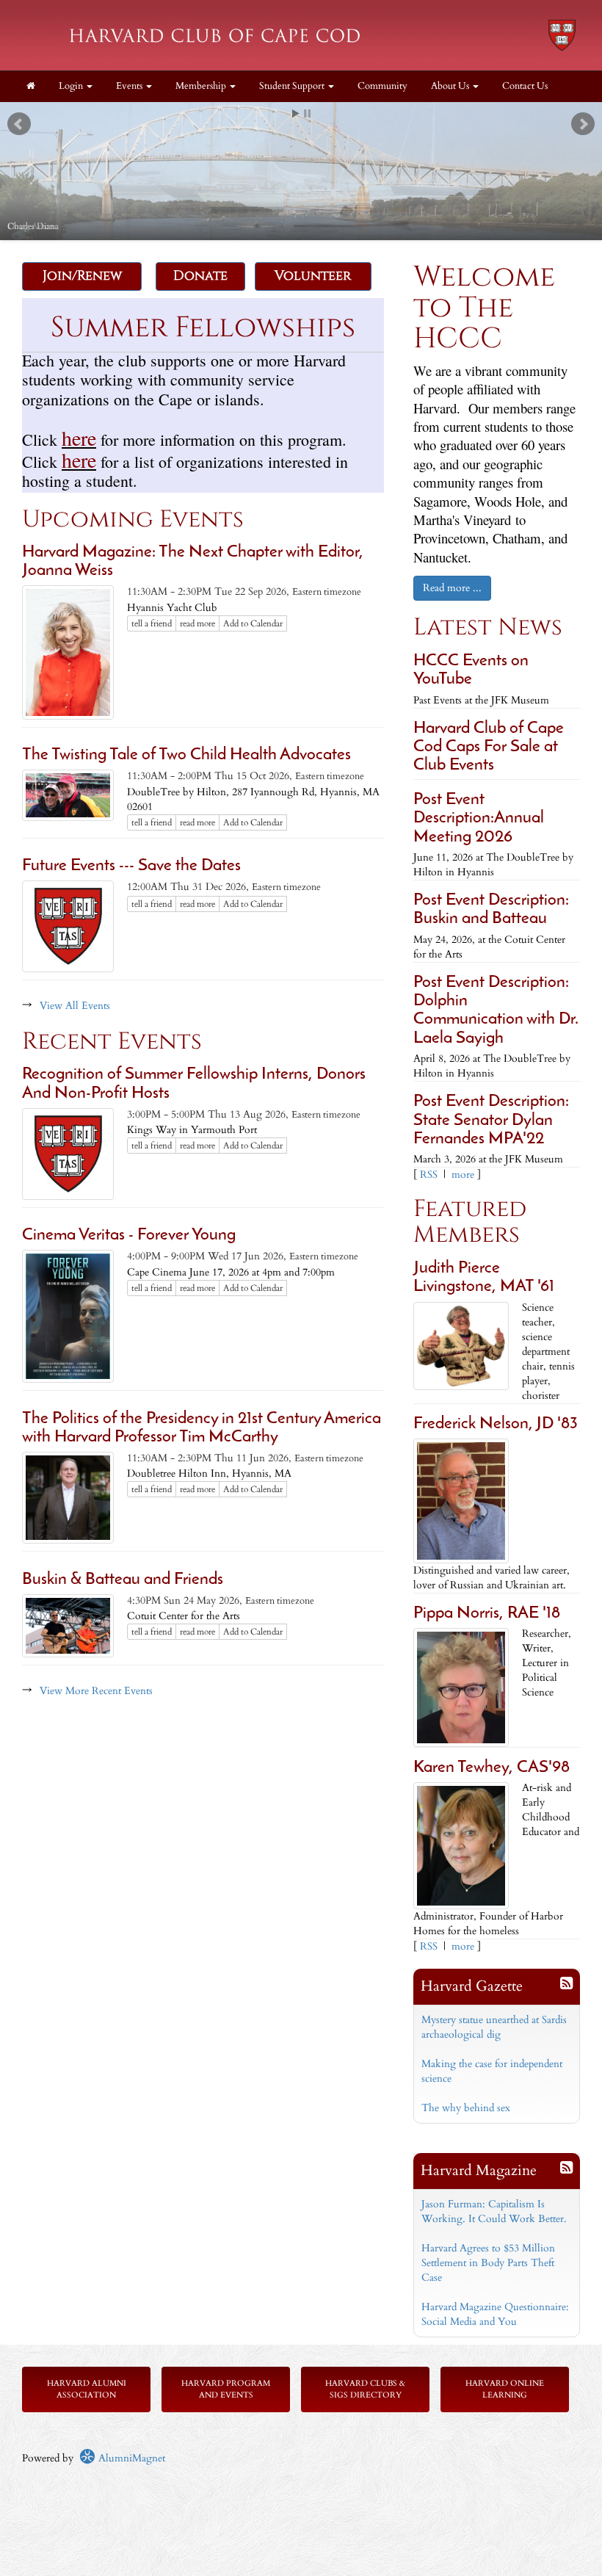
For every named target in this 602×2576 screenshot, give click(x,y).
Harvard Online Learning (505, 2389)
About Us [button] (451, 86)
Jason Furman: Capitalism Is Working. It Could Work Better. (494, 2211)
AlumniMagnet (130, 2458)
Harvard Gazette (472, 1986)
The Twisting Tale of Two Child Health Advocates (186, 755)
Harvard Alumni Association (87, 2389)
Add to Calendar (253, 623)
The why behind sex (466, 2108)
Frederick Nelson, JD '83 (496, 1424)
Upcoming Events (133, 520)
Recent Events (112, 1042)
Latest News (488, 627)
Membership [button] (202, 86)
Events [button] (130, 86)
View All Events (75, 1006)
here (79, 438)
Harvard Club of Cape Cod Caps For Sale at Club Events (489, 748)
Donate (200, 276)
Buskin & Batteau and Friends (123, 1580)
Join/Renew (82, 276)
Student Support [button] (293, 86)
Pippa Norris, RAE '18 (487, 1614)
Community (382, 86)
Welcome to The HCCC (484, 308)
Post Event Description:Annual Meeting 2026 (479, 819)
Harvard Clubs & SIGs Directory (365, 2389)
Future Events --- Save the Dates (131, 866)
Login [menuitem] (72, 86)
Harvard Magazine (479, 2170)
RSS (429, 1175)
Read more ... (452, 588)
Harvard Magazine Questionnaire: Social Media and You (495, 2314)
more (463, 1175)
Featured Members (470, 1222)
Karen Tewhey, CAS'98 (492, 1768)
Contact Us (525, 86)
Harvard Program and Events (226, 2389)
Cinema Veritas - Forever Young (129, 1235)
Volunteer (313, 276)
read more (197, 623)
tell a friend (152, 623)
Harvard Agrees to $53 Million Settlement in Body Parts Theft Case (488, 2263)
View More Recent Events (96, 1691)
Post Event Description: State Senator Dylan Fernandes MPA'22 (491, 1121)
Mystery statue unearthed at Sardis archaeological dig (494, 2027)
